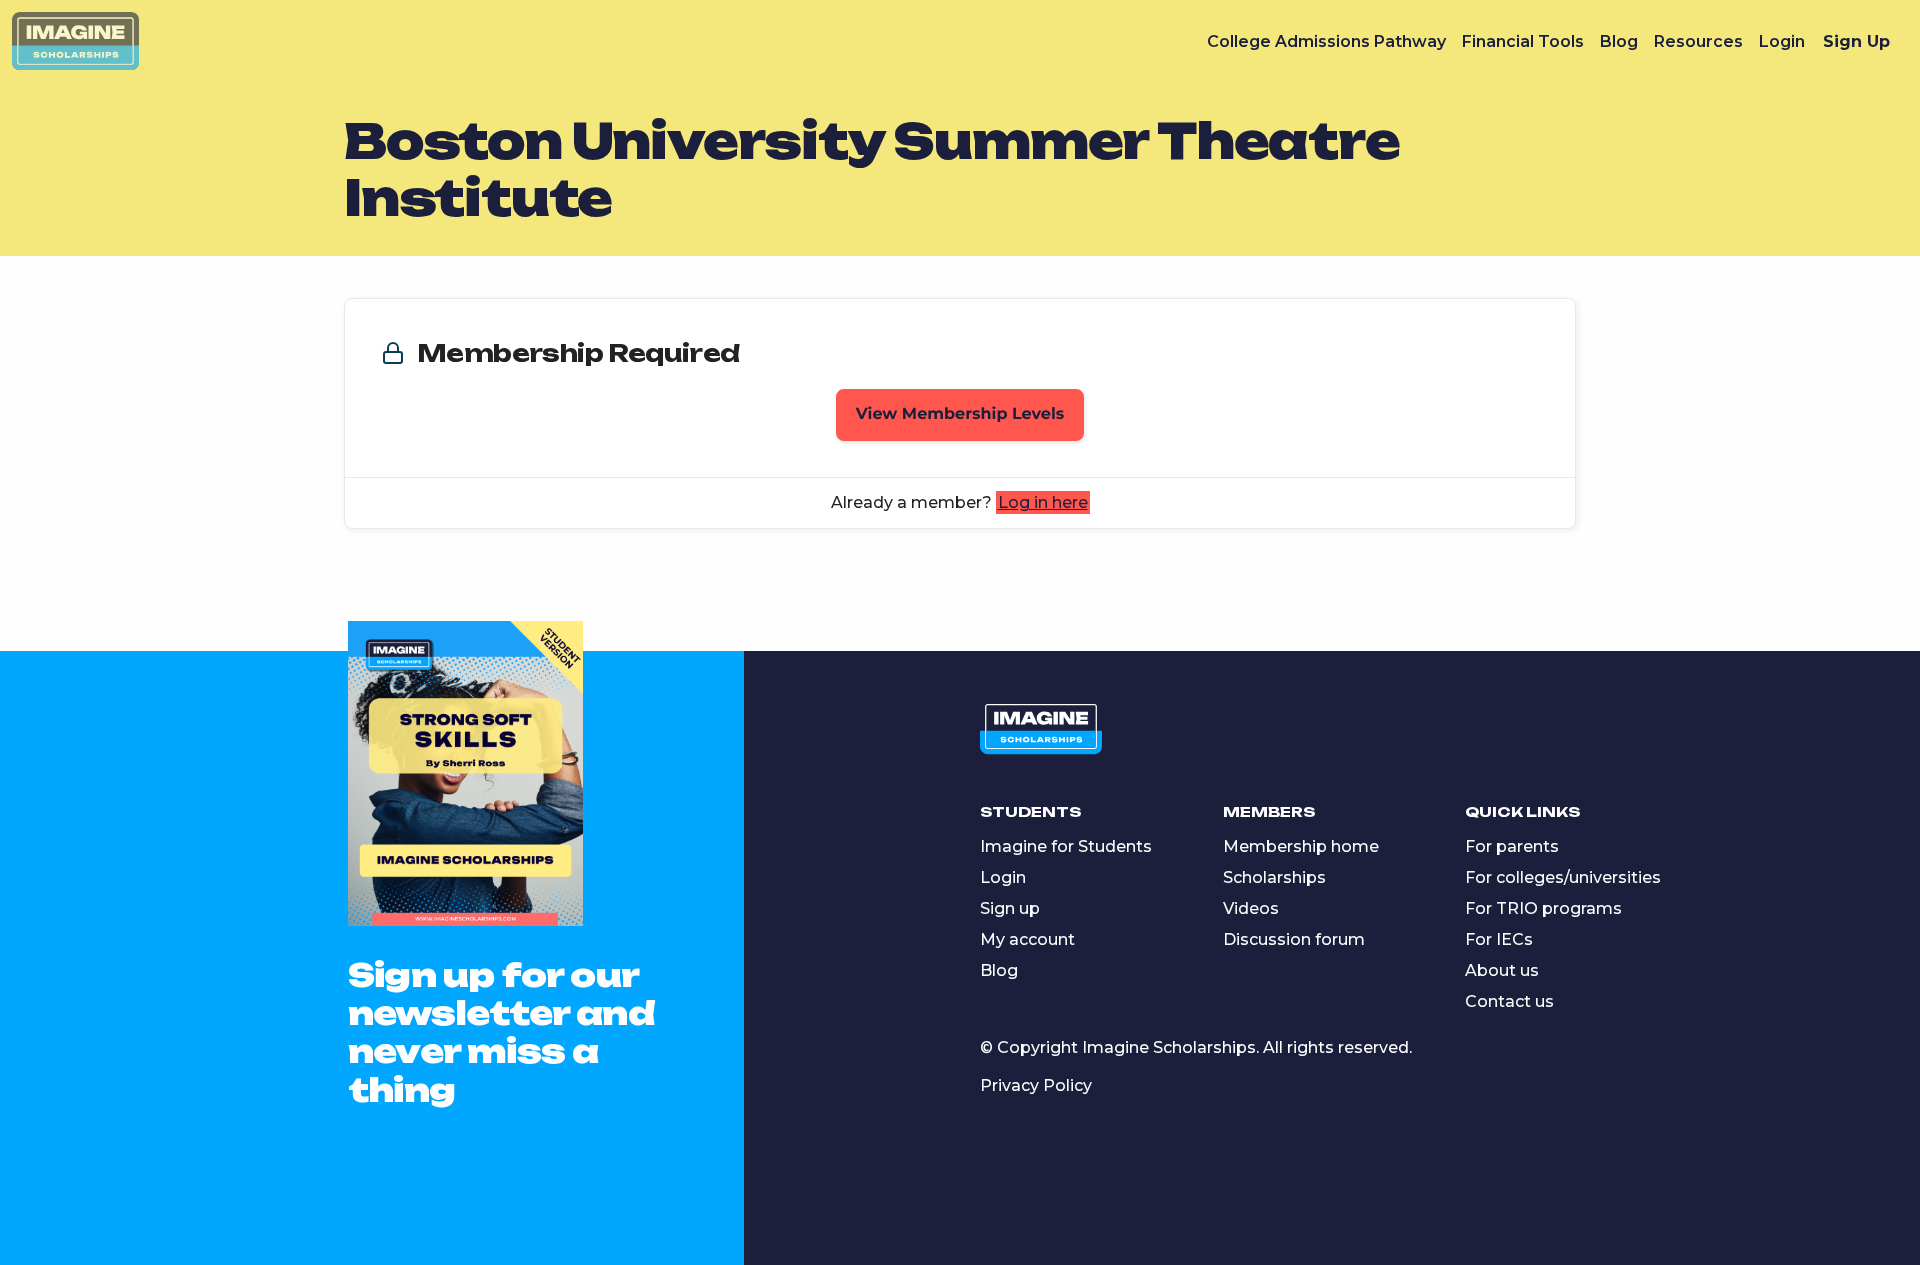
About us (1502, 970)
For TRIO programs (1543, 908)
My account (1027, 939)
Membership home (1301, 846)
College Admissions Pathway (1326, 41)
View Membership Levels (960, 414)
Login (1782, 41)
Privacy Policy (1036, 1085)
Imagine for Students (1066, 846)
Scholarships (1274, 877)
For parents (1512, 846)
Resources (1698, 41)
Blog (1619, 41)
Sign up (1010, 908)
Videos (1251, 908)
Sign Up (1856, 41)
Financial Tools (1523, 41)
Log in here (1043, 502)
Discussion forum (1294, 939)
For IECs (1499, 939)
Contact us (1509, 1001)
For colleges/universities (1563, 877)
